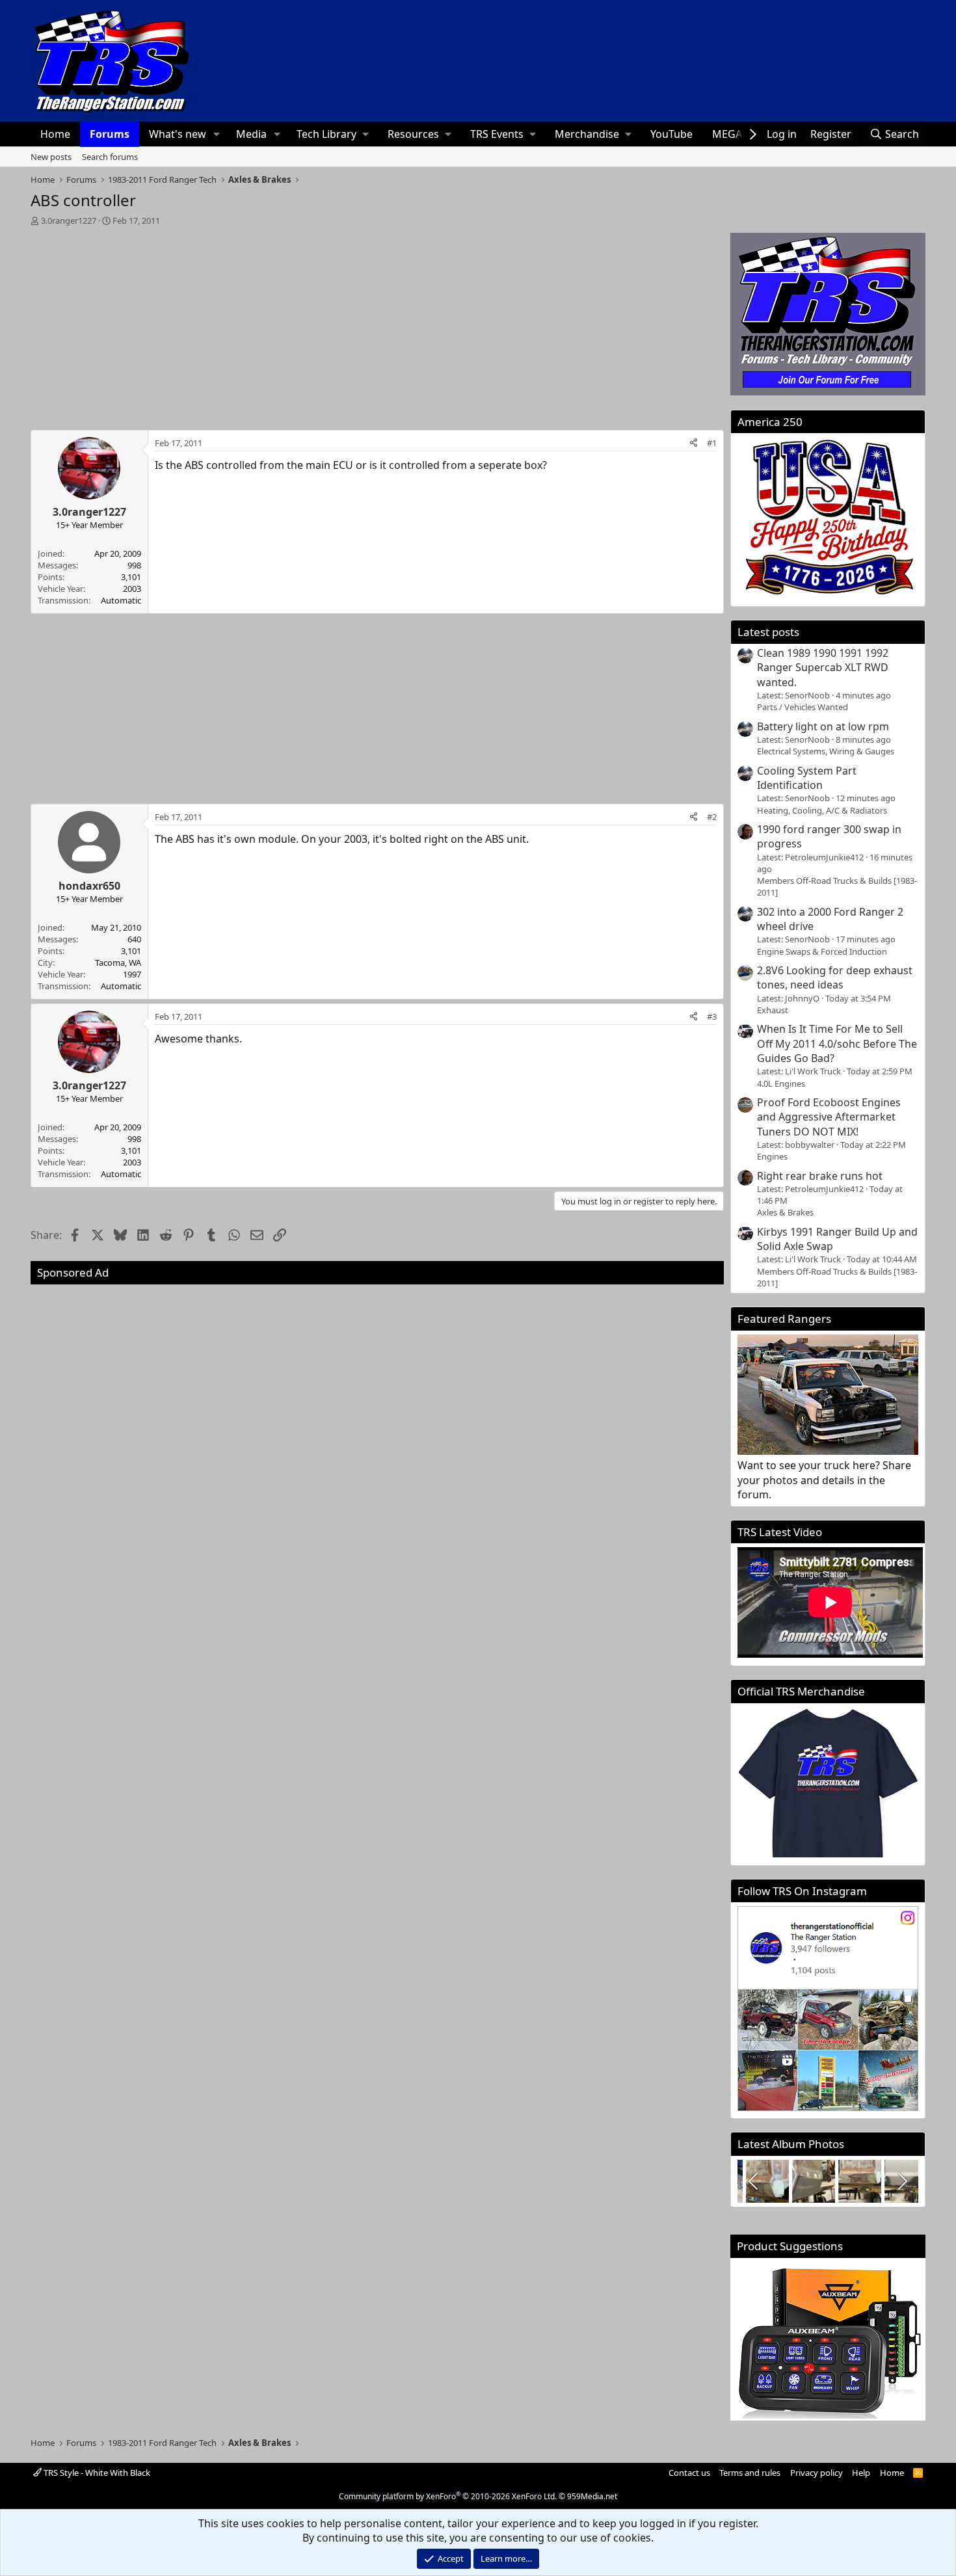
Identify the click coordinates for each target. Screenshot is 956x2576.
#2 (712, 817)
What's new (178, 134)
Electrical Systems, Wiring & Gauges (826, 751)
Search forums (110, 157)
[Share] (694, 443)
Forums (110, 134)
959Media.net (592, 2496)
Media (251, 134)
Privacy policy (817, 2473)
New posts (51, 157)
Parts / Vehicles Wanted (803, 707)
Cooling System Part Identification (807, 778)
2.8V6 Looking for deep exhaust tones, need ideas (835, 977)
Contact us (689, 2473)
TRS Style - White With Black (96, 2473)
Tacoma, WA (118, 963)
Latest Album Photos (791, 2144)
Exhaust (773, 1010)
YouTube (671, 134)
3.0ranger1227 (69, 220)
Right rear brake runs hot (820, 1176)
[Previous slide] (754, 2181)
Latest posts (768, 632)
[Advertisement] (378, 324)
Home (55, 134)
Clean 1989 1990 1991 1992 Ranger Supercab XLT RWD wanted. (823, 668)
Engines (772, 1156)
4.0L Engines (781, 1083)
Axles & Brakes (785, 1212)
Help (861, 2473)
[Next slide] (901, 2181)
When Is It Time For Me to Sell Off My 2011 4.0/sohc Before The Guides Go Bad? (837, 1043)
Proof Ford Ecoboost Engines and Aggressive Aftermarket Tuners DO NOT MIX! (829, 1117)
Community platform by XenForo (448, 2496)
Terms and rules (750, 2473)
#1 (712, 443)
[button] (217, 134)
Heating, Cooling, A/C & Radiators (822, 810)
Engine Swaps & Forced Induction (822, 951)
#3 (712, 1016)
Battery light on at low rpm (823, 726)
